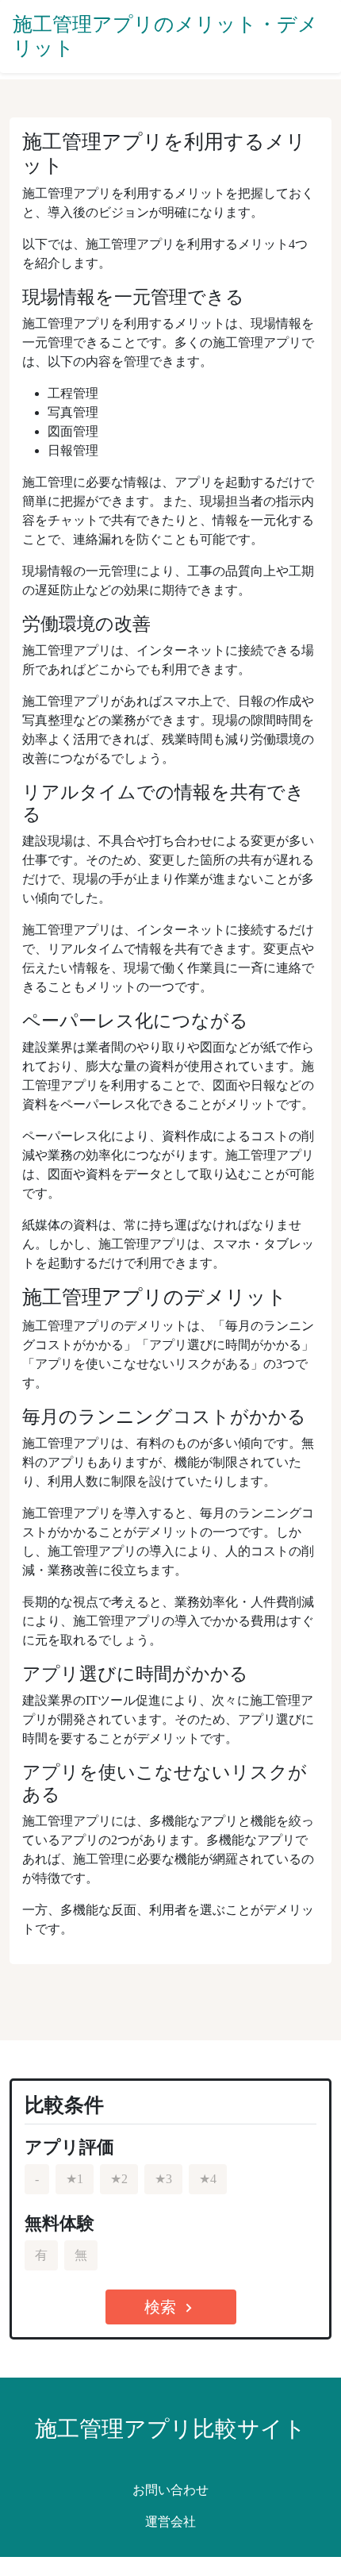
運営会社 (170, 2522)
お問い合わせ (170, 2490)
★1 (75, 2179)
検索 (171, 2307)
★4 (208, 2179)
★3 (163, 2179)
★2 (119, 2179)
